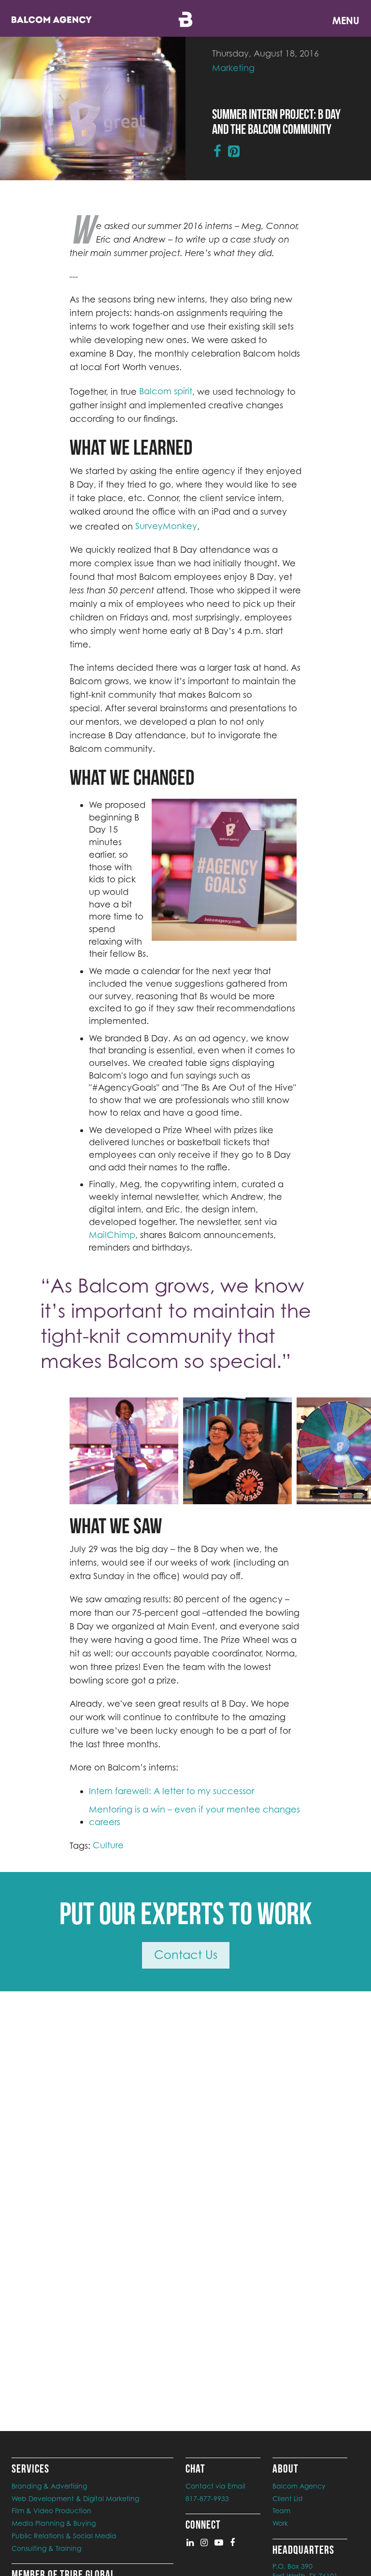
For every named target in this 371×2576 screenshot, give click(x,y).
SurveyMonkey (166, 526)
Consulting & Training (46, 2548)
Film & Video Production (51, 2511)
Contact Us (186, 1955)
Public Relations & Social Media (64, 2536)
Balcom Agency (299, 2486)
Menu (346, 21)
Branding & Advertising (49, 2486)
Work (280, 2523)
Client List (288, 2498)
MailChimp (112, 1235)
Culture (108, 1845)
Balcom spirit (166, 391)
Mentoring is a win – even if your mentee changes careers (194, 1816)
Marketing (233, 68)
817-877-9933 (207, 2498)
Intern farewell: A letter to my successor (171, 1791)
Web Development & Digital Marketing (75, 2498)
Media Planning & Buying (54, 2523)
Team (281, 2511)
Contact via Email (215, 2486)
